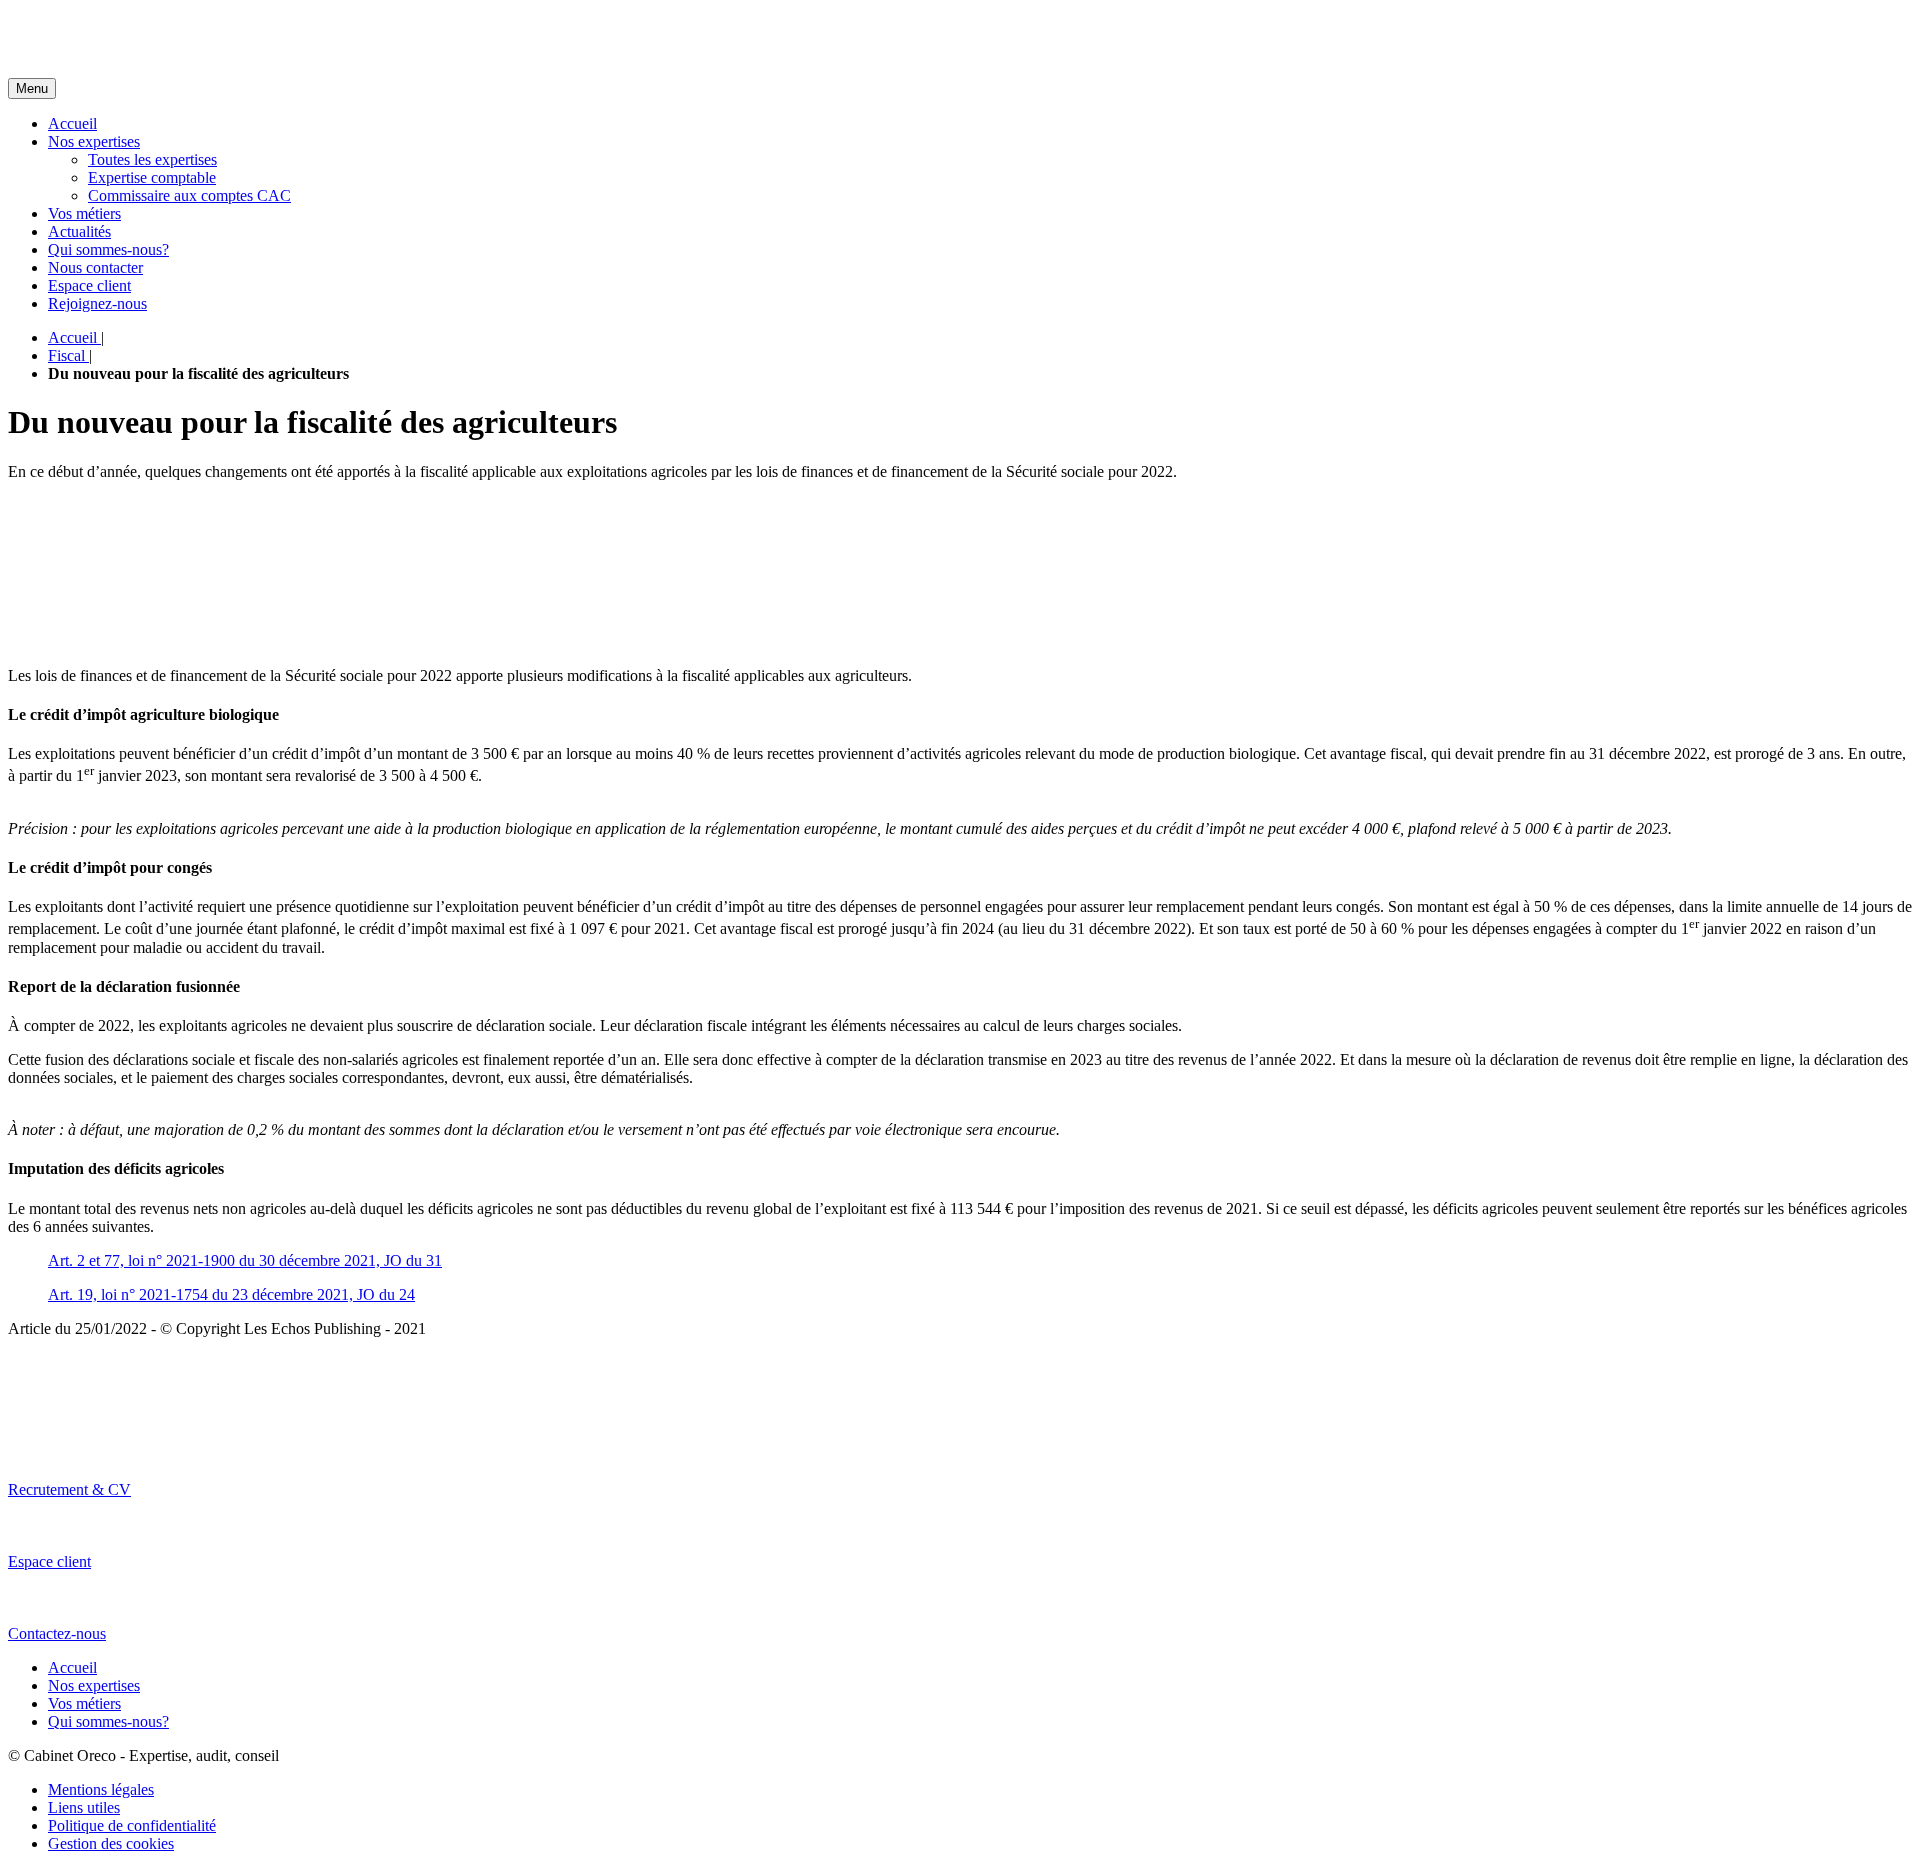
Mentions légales (101, 1789)
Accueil (72, 123)
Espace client (89, 285)
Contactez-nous (57, 1633)
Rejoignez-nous (97, 303)
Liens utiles (84, 1807)
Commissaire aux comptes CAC (189, 195)
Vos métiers (84, 213)
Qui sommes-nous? (108, 249)
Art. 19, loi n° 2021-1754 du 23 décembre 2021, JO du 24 (231, 1294)
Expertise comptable (152, 177)
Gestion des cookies (111, 1843)
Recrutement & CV (69, 1489)
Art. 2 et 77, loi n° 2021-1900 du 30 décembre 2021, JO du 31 (245, 1260)
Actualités (79, 231)
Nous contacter (95, 267)
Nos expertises (94, 141)
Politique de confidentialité (132, 1825)
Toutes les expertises (152, 159)
